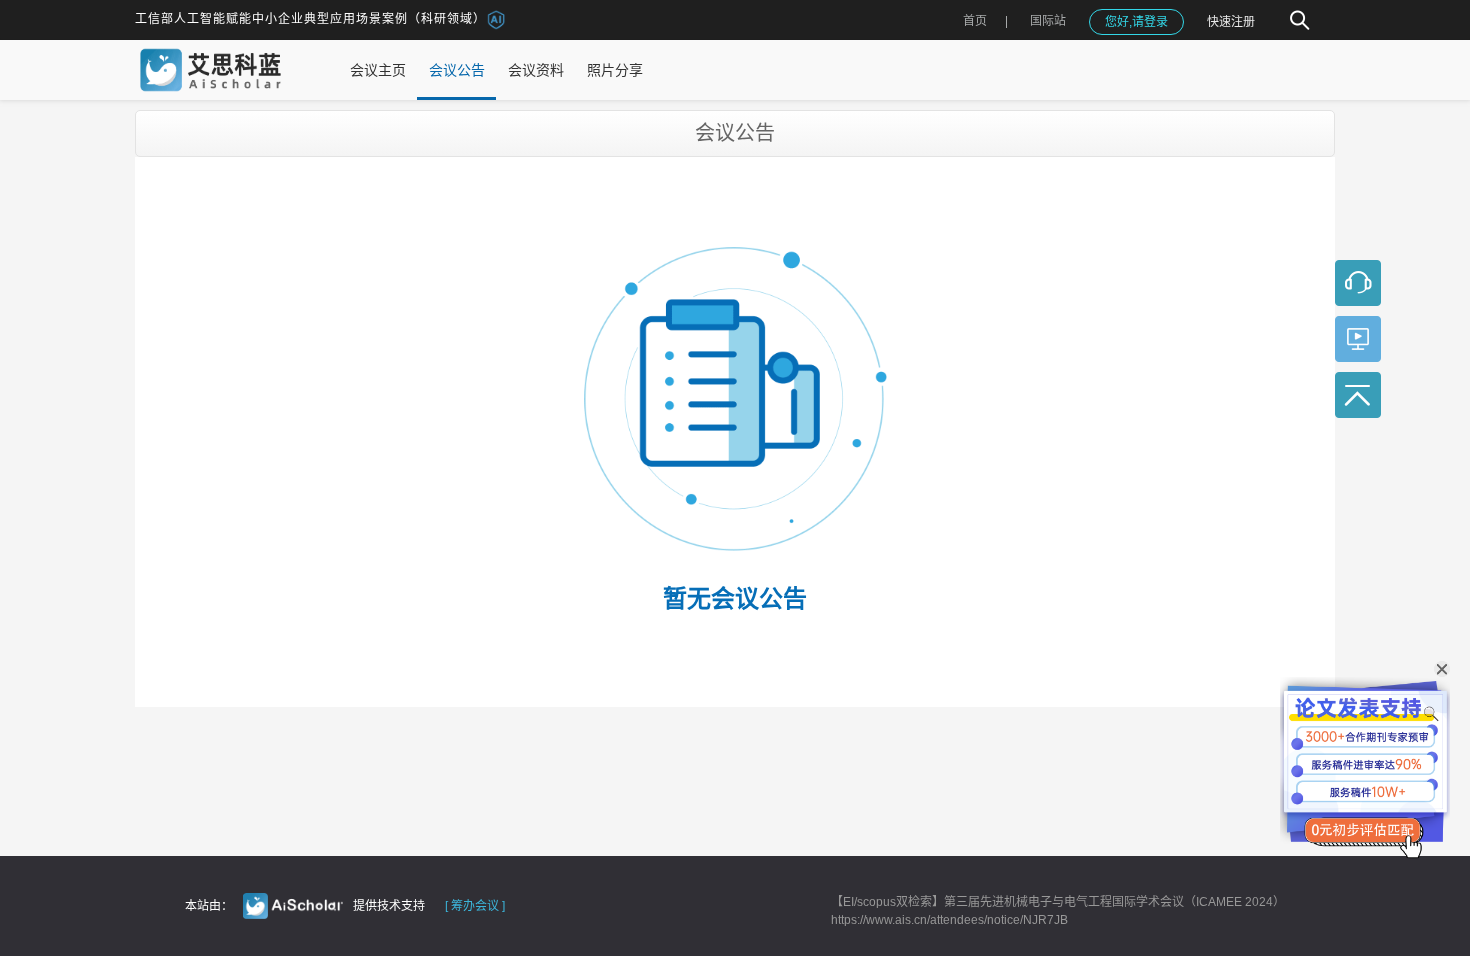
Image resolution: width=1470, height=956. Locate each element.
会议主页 (378, 70)
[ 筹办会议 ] (475, 906)
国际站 (1048, 21)
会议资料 (536, 70)
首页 (975, 21)
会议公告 (457, 70)
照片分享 (615, 70)
